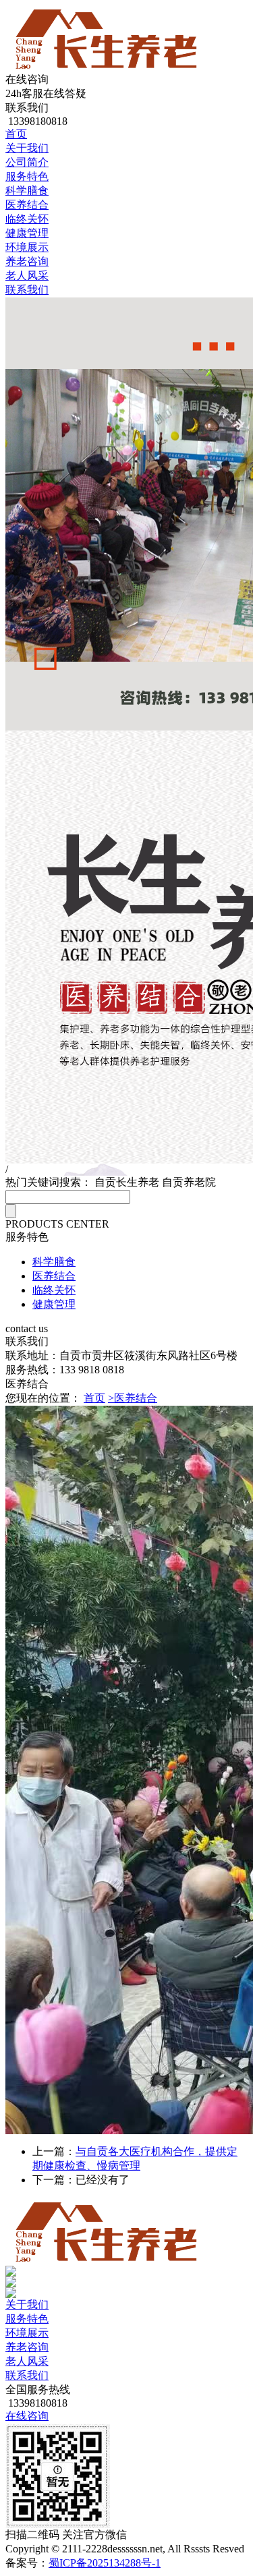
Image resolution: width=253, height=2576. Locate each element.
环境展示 (27, 247)
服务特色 (27, 176)
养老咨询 (27, 261)
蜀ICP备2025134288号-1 (105, 2563)
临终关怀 (27, 219)
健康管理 (27, 233)
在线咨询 (27, 2416)
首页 (16, 134)
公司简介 (27, 162)
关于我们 (27, 148)
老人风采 (27, 276)
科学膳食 (27, 191)
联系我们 (27, 290)
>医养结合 (133, 1398)
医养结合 (27, 205)
